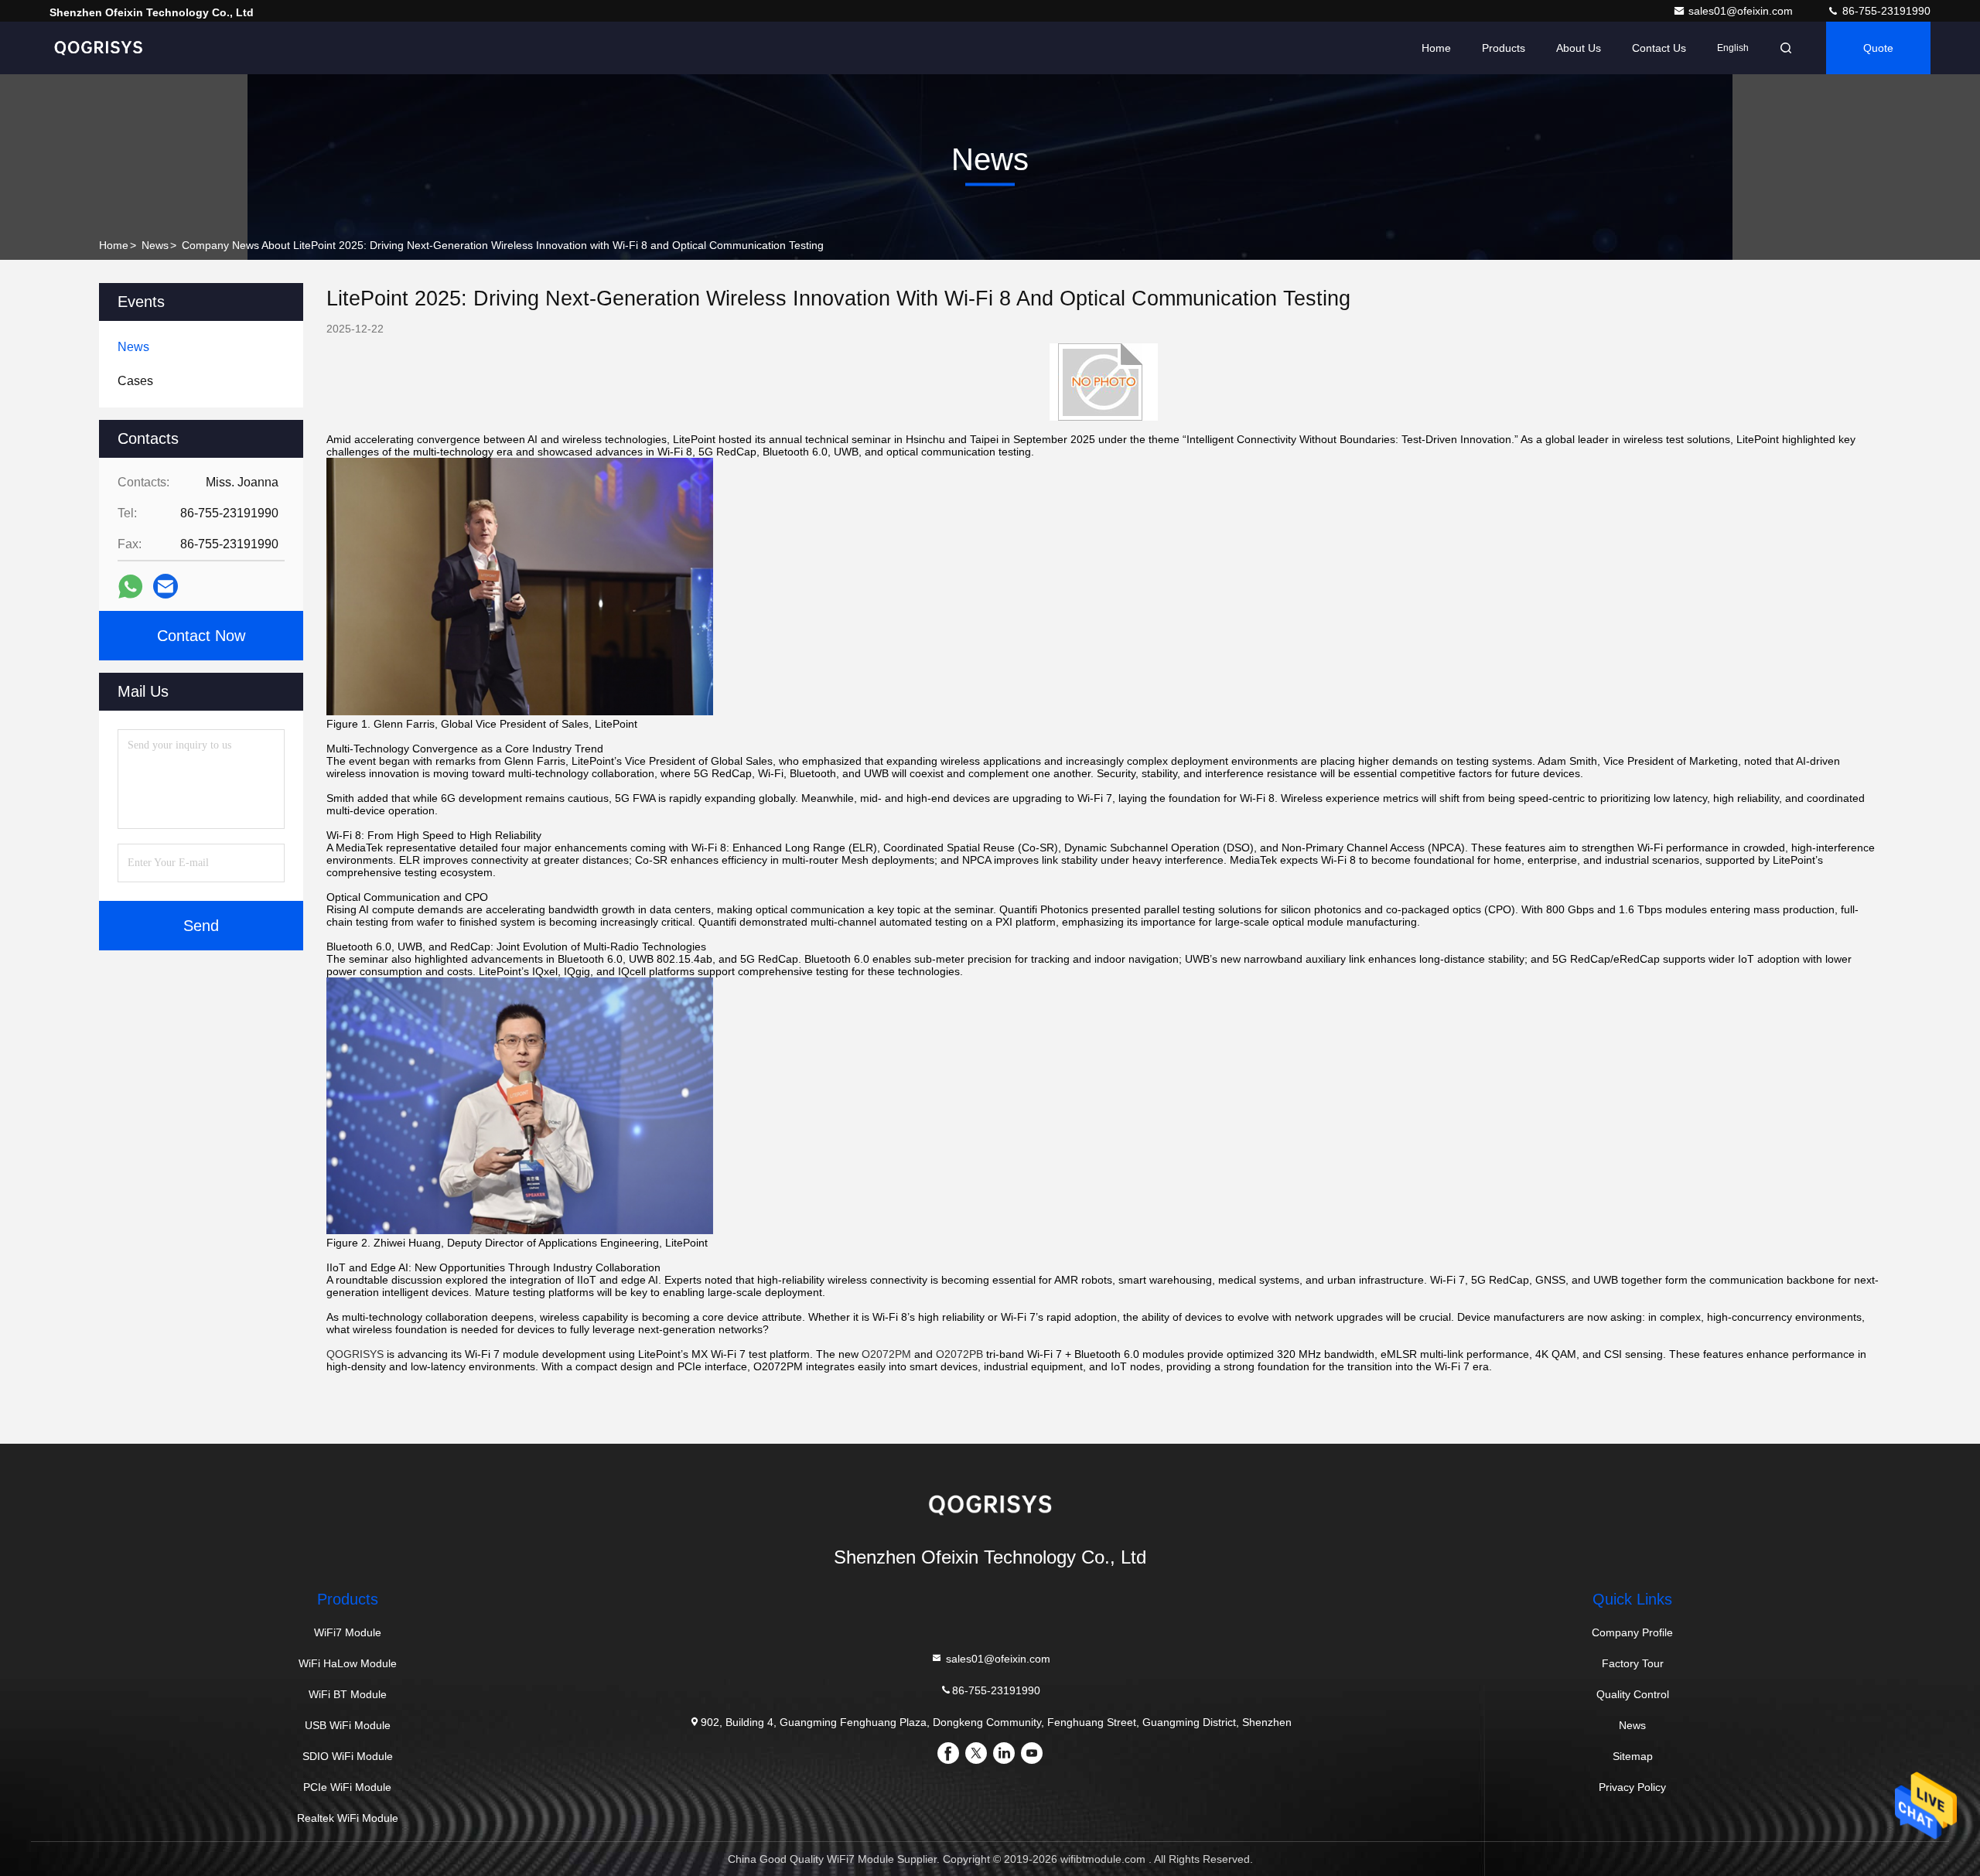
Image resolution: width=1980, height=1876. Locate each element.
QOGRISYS (355, 1354)
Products (1504, 48)
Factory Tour (1633, 1663)
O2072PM (886, 1354)
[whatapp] (130, 587)
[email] (166, 586)
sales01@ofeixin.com (1742, 11)
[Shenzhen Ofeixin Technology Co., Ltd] (98, 48)
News (155, 245)
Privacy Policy (1632, 1787)
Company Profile (1632, 1632)
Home (1436, 48)
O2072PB (959, 1354)
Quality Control (1633, 1694)
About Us (1579, 48)
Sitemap (1633, 1756)
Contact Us (1659, 48)
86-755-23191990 (1885, 11)
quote (1878, 48)
